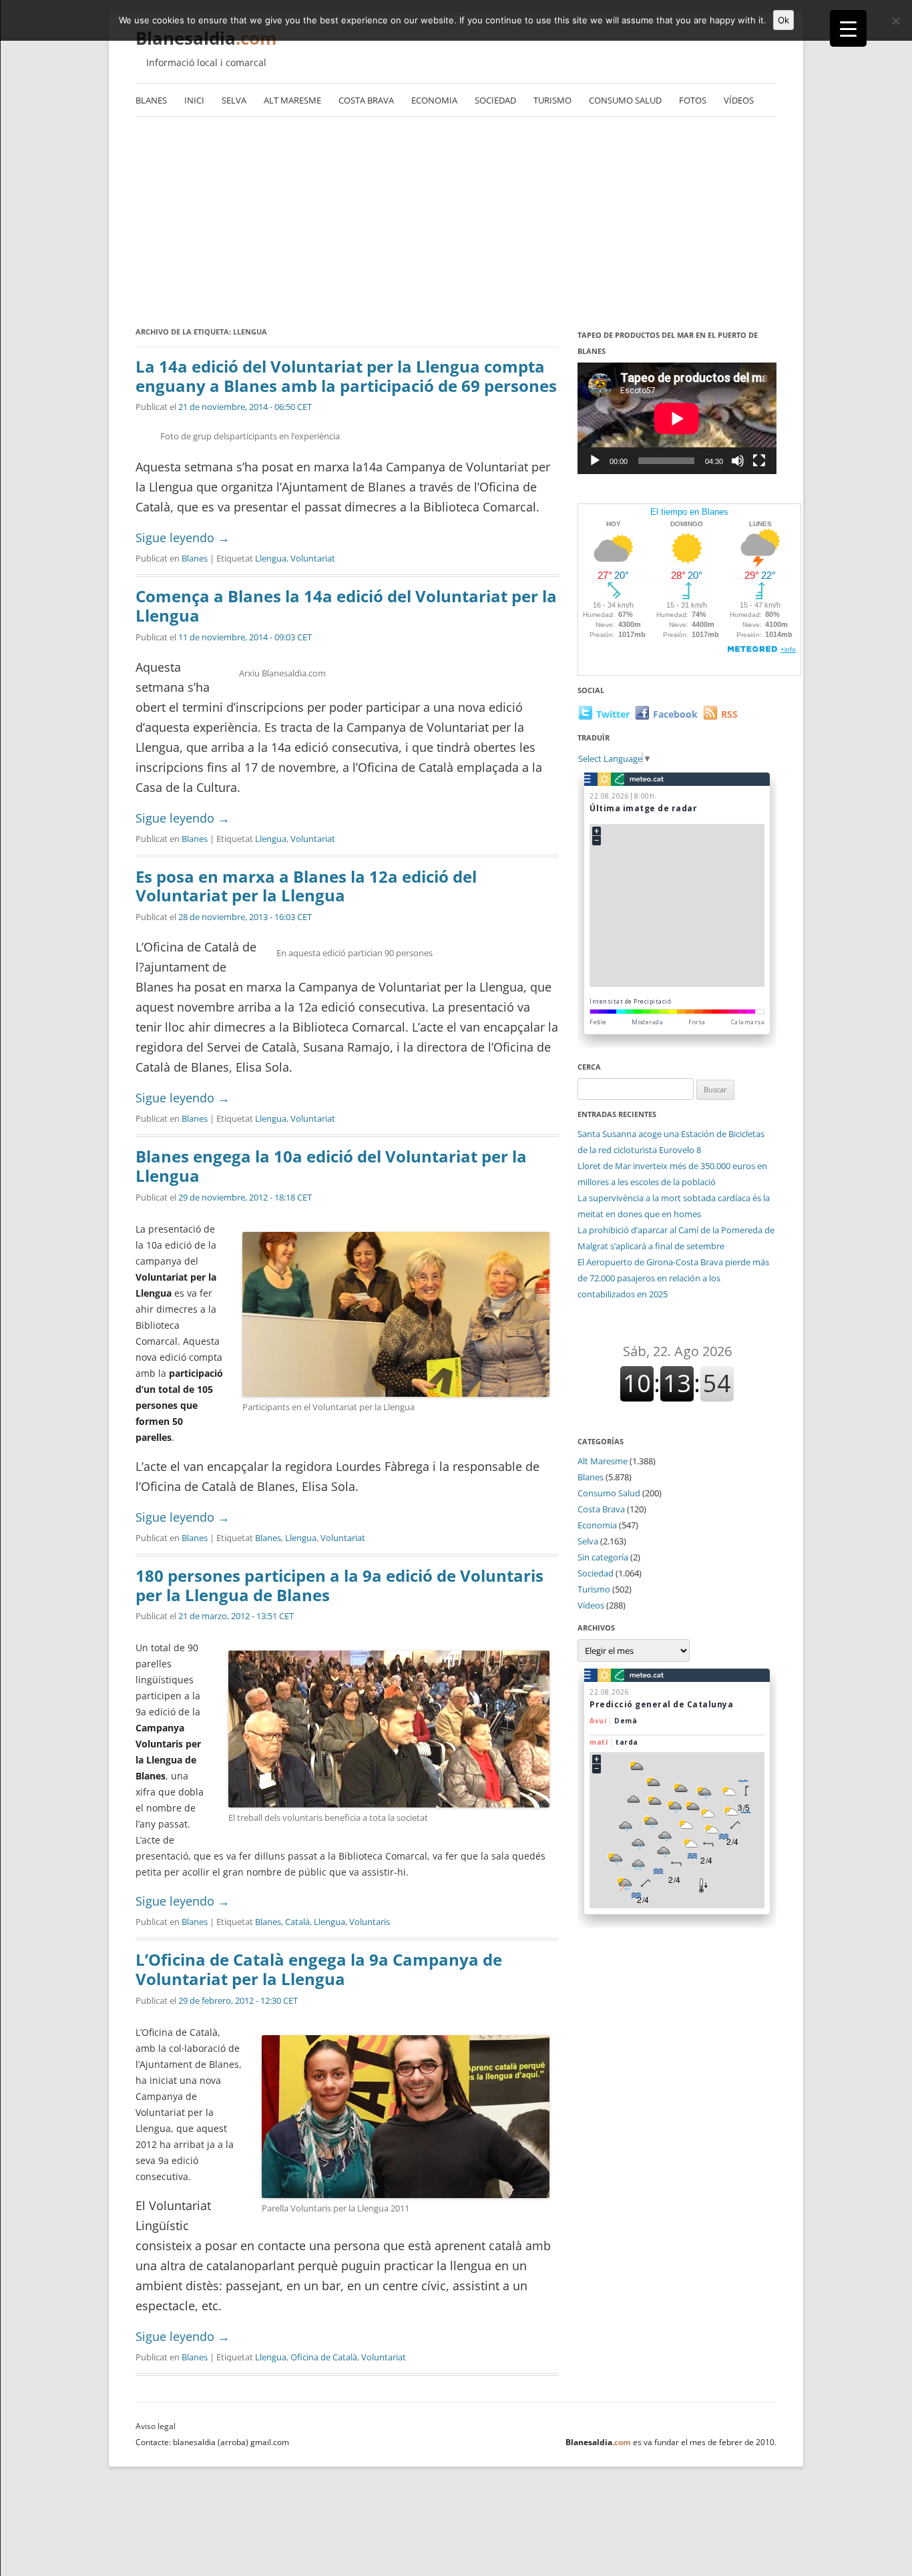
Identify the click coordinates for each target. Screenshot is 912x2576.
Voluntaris (370, 1922)
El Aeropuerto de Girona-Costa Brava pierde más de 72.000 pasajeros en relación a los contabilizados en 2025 (673, 1278)
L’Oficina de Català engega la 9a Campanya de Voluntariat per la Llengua (319, 1969)
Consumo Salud (625, 100)
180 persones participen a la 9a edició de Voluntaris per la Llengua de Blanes (339, 1585)
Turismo (552, 100)
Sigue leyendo (183, 538)
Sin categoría (603, 1557)
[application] (677, 418)
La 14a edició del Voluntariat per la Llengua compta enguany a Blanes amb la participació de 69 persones (346, 376)
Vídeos (739, 100)
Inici (194, 100)
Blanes (151, 100)
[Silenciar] (738, 461)
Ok (783, 20)
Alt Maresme (292, 100)
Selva (234, 100)
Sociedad (495, 100)
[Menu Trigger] (848, 28)
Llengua (271, 558)
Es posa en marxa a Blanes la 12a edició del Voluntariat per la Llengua (306, 886)
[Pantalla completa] (759, 461)
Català (297, 1922)
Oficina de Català (324, 2357)
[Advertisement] (456, 217)
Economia (434, 100)
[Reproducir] (595, 461)
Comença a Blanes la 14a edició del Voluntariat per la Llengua (346, 606)
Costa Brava (366, 100)
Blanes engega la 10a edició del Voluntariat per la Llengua (331, 1166)
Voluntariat (313, 558)
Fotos (693, 100)
